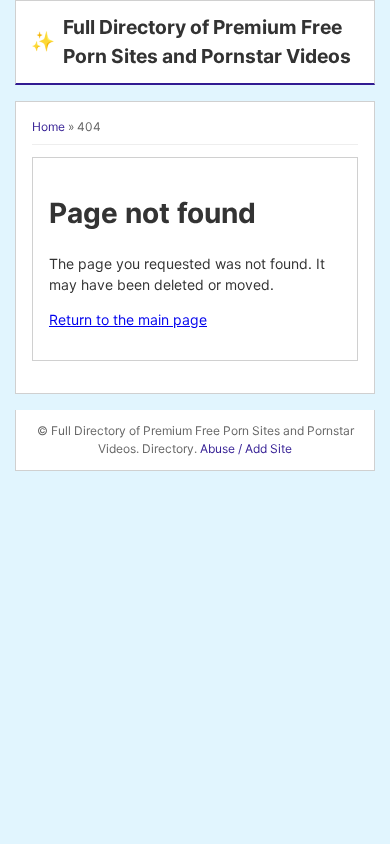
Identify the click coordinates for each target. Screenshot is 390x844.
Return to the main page (128, 319)
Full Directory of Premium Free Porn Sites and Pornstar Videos (191, 41)
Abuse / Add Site (246, 448)
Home (48, 126)
